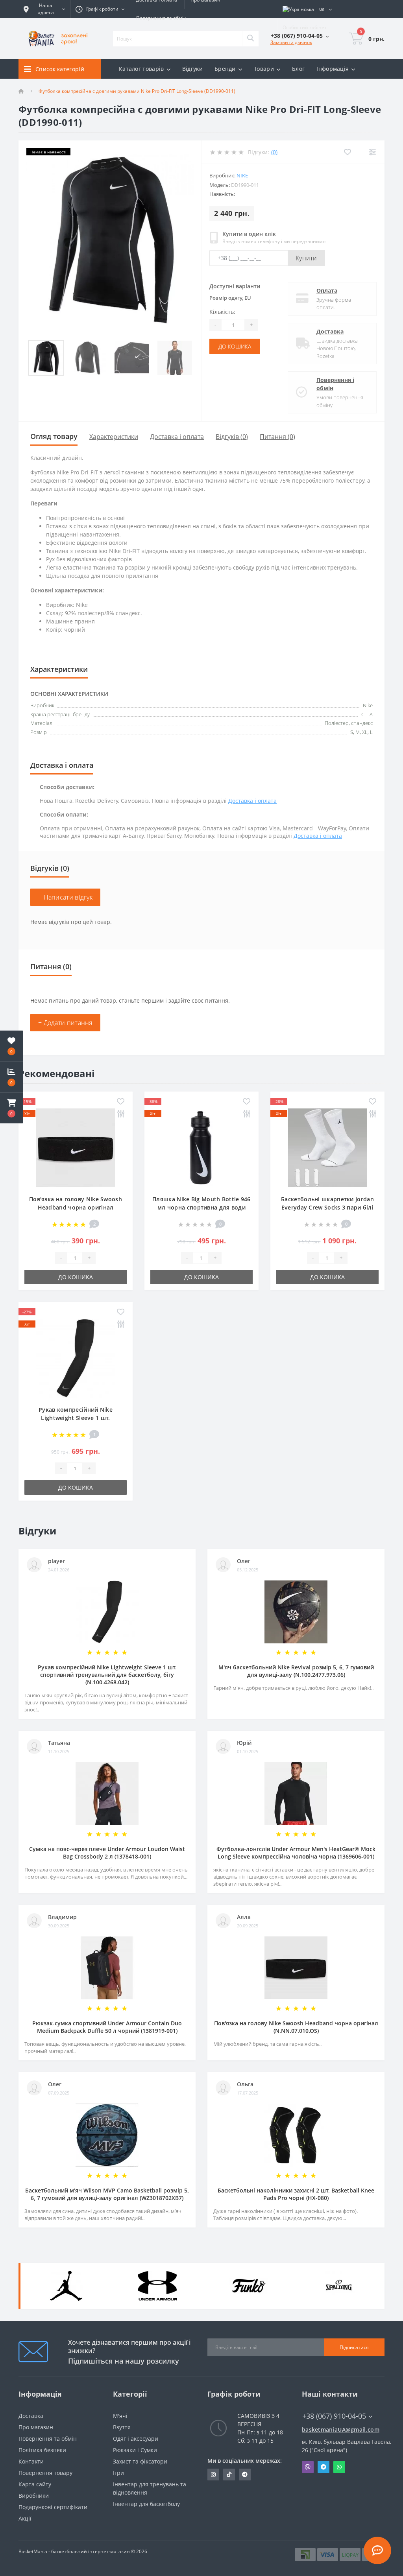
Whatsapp (339, 2467)
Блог (298, 69)
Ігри (118, 2473)
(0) (274, 152)
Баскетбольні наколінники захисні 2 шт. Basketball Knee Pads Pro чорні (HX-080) (296, 2194)
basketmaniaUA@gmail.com (341, 2429)
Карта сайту (35, 2484)
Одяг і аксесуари (136, 2439)
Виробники (34, 2496)
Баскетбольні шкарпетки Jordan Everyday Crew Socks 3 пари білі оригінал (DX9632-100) (327, 1207)
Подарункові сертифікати (53, 2507)
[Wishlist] (347, 152)
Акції (25, 2518)
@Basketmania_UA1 (245, 2475)
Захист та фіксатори (140, 2461)
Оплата (327, 290)
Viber (308, 2467)
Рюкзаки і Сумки (135, 2450)
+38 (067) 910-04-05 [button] (334, 2416)
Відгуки (192, 69)
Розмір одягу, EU (230, 298)
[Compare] (372, 152)
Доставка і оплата (177, 437)
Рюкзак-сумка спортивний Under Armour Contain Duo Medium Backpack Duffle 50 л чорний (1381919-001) (107, 2027)
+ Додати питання (65, 1023)
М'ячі (120, 2416)
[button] (11, 1108)
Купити (306, 258)
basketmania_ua (229, 2475)
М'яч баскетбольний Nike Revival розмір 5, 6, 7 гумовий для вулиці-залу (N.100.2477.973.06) (296, 1671)
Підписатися (354, 2347)
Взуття (122, 2427)
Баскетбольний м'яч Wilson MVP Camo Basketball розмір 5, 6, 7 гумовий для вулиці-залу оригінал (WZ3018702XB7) (107, 2194)
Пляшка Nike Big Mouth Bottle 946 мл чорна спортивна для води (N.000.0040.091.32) (201, 1207)
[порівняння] (121, 1114)
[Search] (250, 39)
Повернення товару (45, 2473)
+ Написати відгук (65, 897)
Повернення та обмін (161, 18)
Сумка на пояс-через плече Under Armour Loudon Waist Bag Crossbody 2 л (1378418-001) (107, 1853)
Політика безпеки (42, 2450)
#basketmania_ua (213, 2475)
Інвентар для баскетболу (146, 2504)
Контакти (31, 2461)
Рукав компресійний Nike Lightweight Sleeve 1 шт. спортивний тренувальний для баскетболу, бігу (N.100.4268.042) (107, 1675)
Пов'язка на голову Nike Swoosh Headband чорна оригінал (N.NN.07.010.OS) (76, 1207)
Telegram (324, 2467)
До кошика (235, 346)
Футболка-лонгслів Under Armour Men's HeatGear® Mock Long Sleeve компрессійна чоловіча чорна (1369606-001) (296, 1853)
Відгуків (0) (232, 437)
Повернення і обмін (335, 384)
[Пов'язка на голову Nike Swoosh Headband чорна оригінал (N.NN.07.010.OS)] (76, 1147)
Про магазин (36, 2427)
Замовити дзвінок (291, 42)
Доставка (330, 331)
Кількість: (222, 312)
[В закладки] (121, 1102)
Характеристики (114, 437)
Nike (242, 175)
